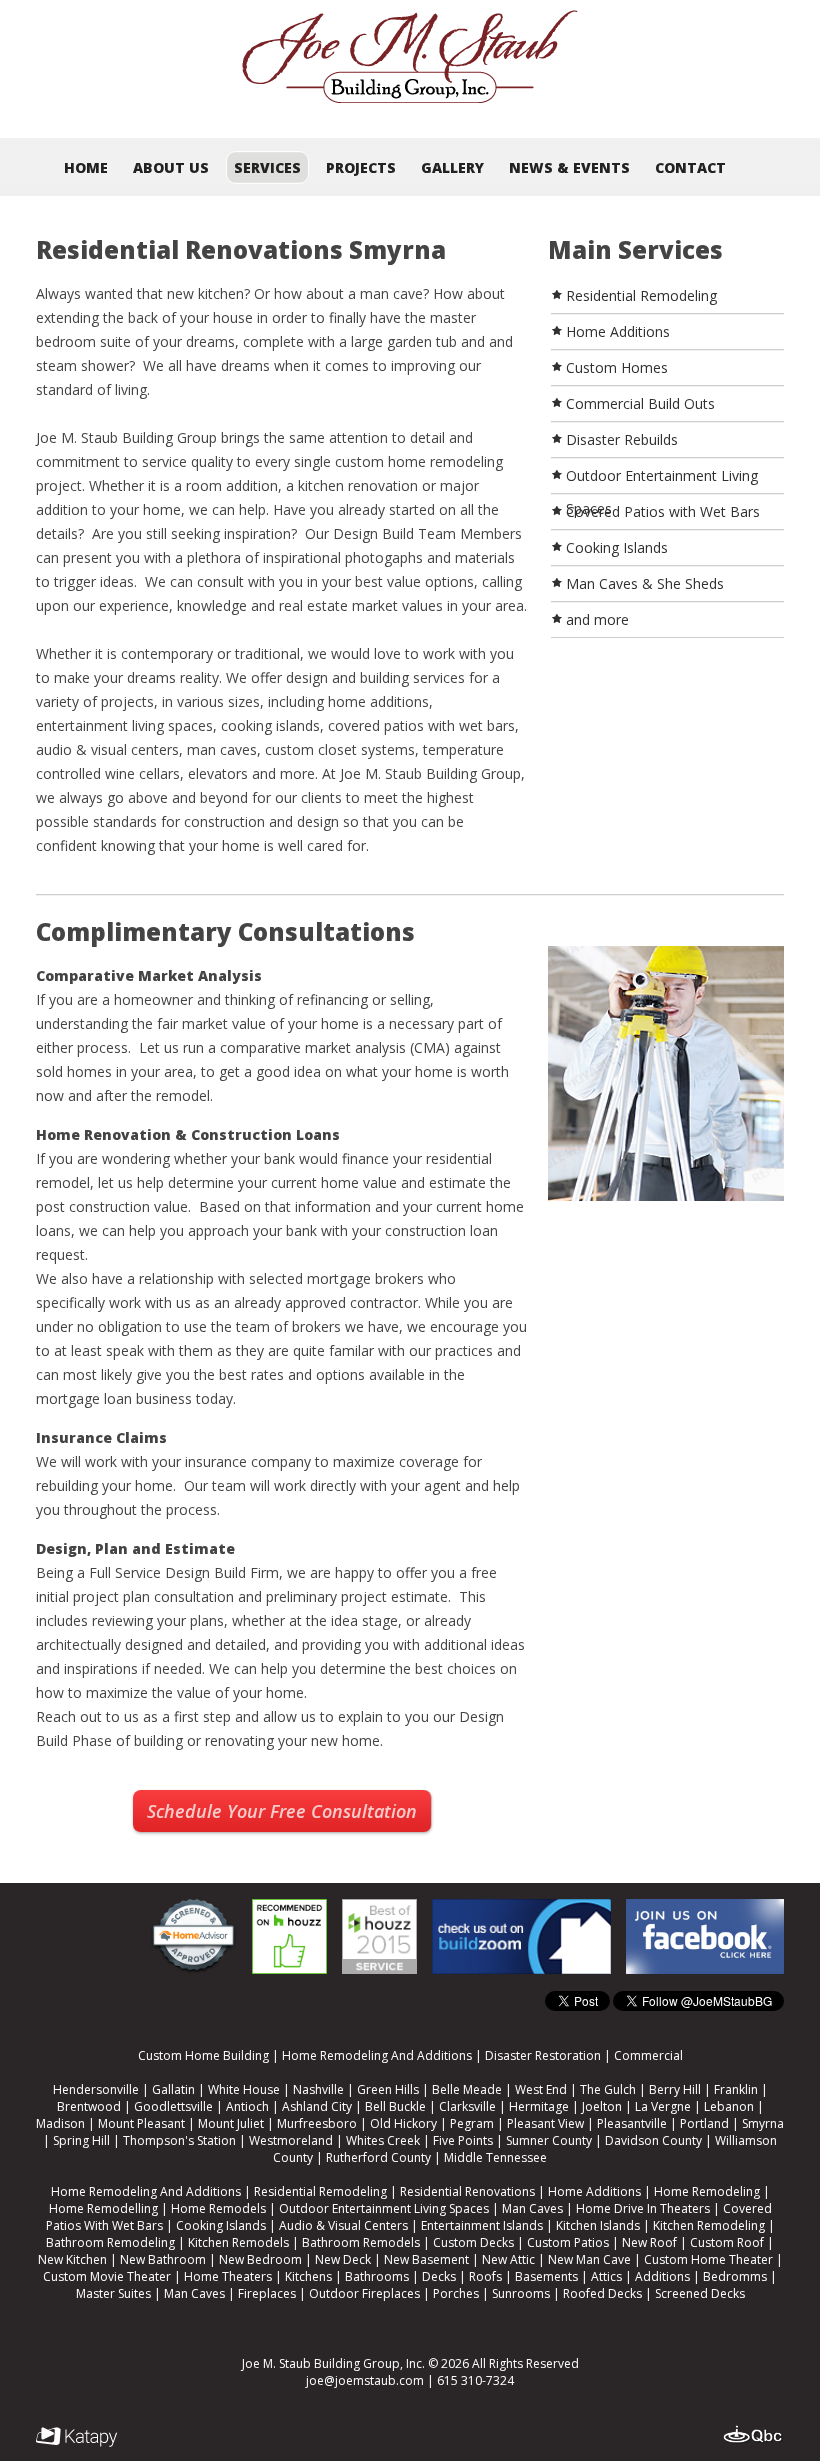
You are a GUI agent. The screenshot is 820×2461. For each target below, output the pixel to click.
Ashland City (317, 2106)
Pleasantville (632, 2123)
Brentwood (89, 2106)
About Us (171, 167)
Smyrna (763, 2123)
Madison (60, 2123)
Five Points (463, 2140)
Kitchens (308, 2276)
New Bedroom (260, 2259)
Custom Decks (473, 2242)
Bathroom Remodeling (110, 2242)
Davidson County (653, 2140)
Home (86, 167)
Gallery (452, 167)
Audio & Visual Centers (343, 2225)
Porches (456, 2293)
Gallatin (173, 2089)
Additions (662, 2276)
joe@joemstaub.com (365, 2380)
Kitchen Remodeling (709, 2225)
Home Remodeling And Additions (377, 2055)
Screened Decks (700, 2293)
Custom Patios (568, 2242)
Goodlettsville (173, 2106)
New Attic (508, 2259)
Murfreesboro (317, 2123)
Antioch (247, 2106)
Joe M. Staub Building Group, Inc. (333, 2363)
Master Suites (113, 2293)
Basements (546, 2276)
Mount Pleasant (141, 2123)
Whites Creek (383, 2140)
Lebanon (729, 2106)
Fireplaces (267, 2293)
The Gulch (608, 2089)
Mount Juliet (231, 2123)
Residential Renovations (467, 2191)
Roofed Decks (602, 2293)
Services (267, 167)
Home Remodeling (707, 2191)
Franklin (736, 2089)
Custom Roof (727, 2242)
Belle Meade (467, 2089)
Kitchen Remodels (238, 2242)
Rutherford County (378, 2157)
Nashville (318, 2089)
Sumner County (549, 2140)
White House (244, 2089)
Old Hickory (403, 2123)
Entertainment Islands (482, 2225)
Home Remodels (218, 2208)
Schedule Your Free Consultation (282, 1811)
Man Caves (532, 2208)
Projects (361, 167)
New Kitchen (72, 2259)
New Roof (649, 2242)
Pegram (472, 2123)
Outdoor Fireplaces (364, 2293)
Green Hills (388, 2089)
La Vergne (663, 2106)
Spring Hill (81, 2140)
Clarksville (467, 2106)
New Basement (426, 2259)
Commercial (648, 2055)
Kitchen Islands (598, 2225)
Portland (704, 2123)
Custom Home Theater (708, 2259)
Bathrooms (377, 2276)
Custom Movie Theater (107, 2276)
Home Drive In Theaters (643, 2208)
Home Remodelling (103, 2208)
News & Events (569, 167)
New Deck (343, 2259)
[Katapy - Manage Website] (77, 2437)
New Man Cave (589, 2259)
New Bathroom (163, 2259)
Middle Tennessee (495, 2157)
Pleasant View (545, 2123)
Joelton (602, 2106)
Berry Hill (675, 2089)
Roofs (485, 2276)
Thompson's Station (179, 2140)
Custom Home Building (203, 2055)
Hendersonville (96, 2089)
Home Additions (594, 2191)
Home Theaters (228, 2276)
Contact (690, 167)
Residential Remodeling (320, 2191)
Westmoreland (291, 2140)
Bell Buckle (395, 2106)
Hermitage (539, 2106)
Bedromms (735, 2276)
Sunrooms (521, 2293)
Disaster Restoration (543, 2055)
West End (541, 2089)
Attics (606, 2276)
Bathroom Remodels (361, 2242)
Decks (439, 2276)
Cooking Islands (221, 2225)
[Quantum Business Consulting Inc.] (753, 2435)
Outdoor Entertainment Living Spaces (384, 2208)
